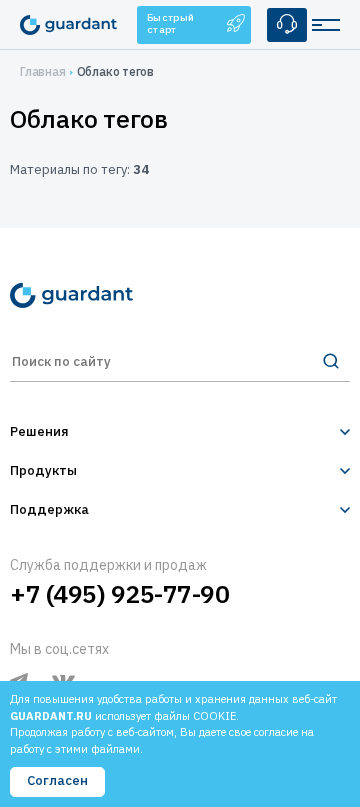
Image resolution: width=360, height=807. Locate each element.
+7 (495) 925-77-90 (119, 594)
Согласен (57, 780)
